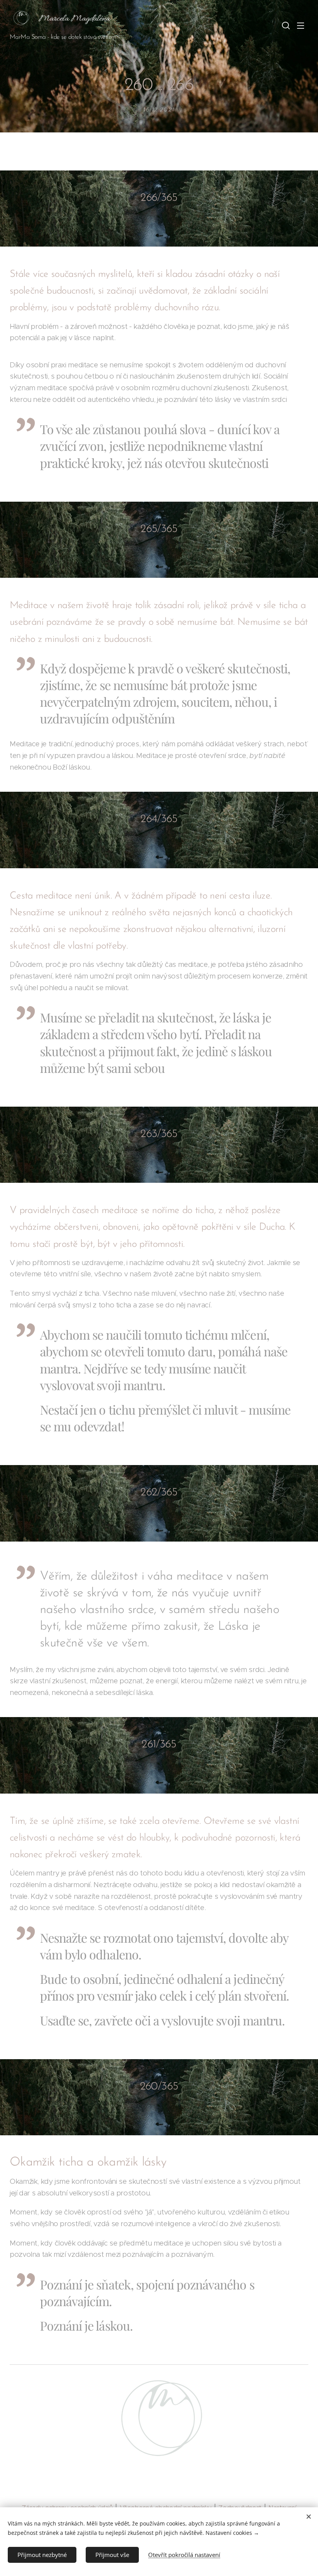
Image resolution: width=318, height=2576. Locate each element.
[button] (285, 25)
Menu (301, 25)
